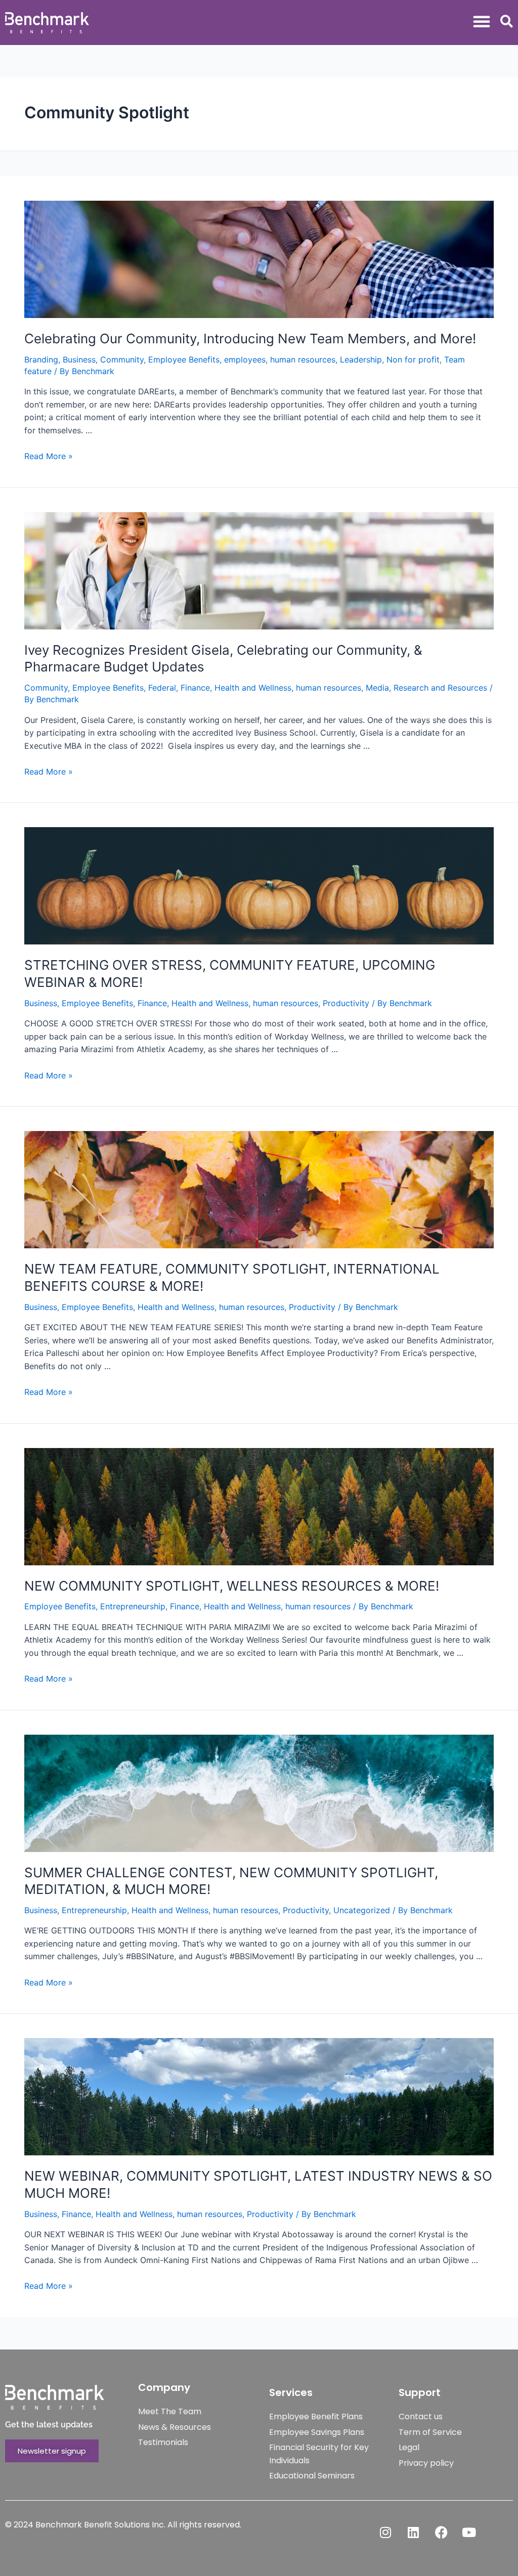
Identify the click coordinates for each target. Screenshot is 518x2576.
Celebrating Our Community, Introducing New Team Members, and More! (250, 338)
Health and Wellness (253, 688)
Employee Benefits (184, 359)
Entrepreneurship (133, 1606)
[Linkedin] (413, 2532)
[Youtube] (469, 2532)
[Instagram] (385, 2532)
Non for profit (413, 359)
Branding (41, 359)
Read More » (49, 456)
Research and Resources (440, 688)
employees (245, 359)
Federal (162, 688)
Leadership (361, 359)
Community (122, 359)
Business (79, 359)
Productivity (346, 1003)
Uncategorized (362, 1910)
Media (377, 688)
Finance (195, 688)
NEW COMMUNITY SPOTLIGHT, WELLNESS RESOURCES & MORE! (232, 1586)
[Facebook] (441, 2532)
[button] (482, 21)
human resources (303, 359)
